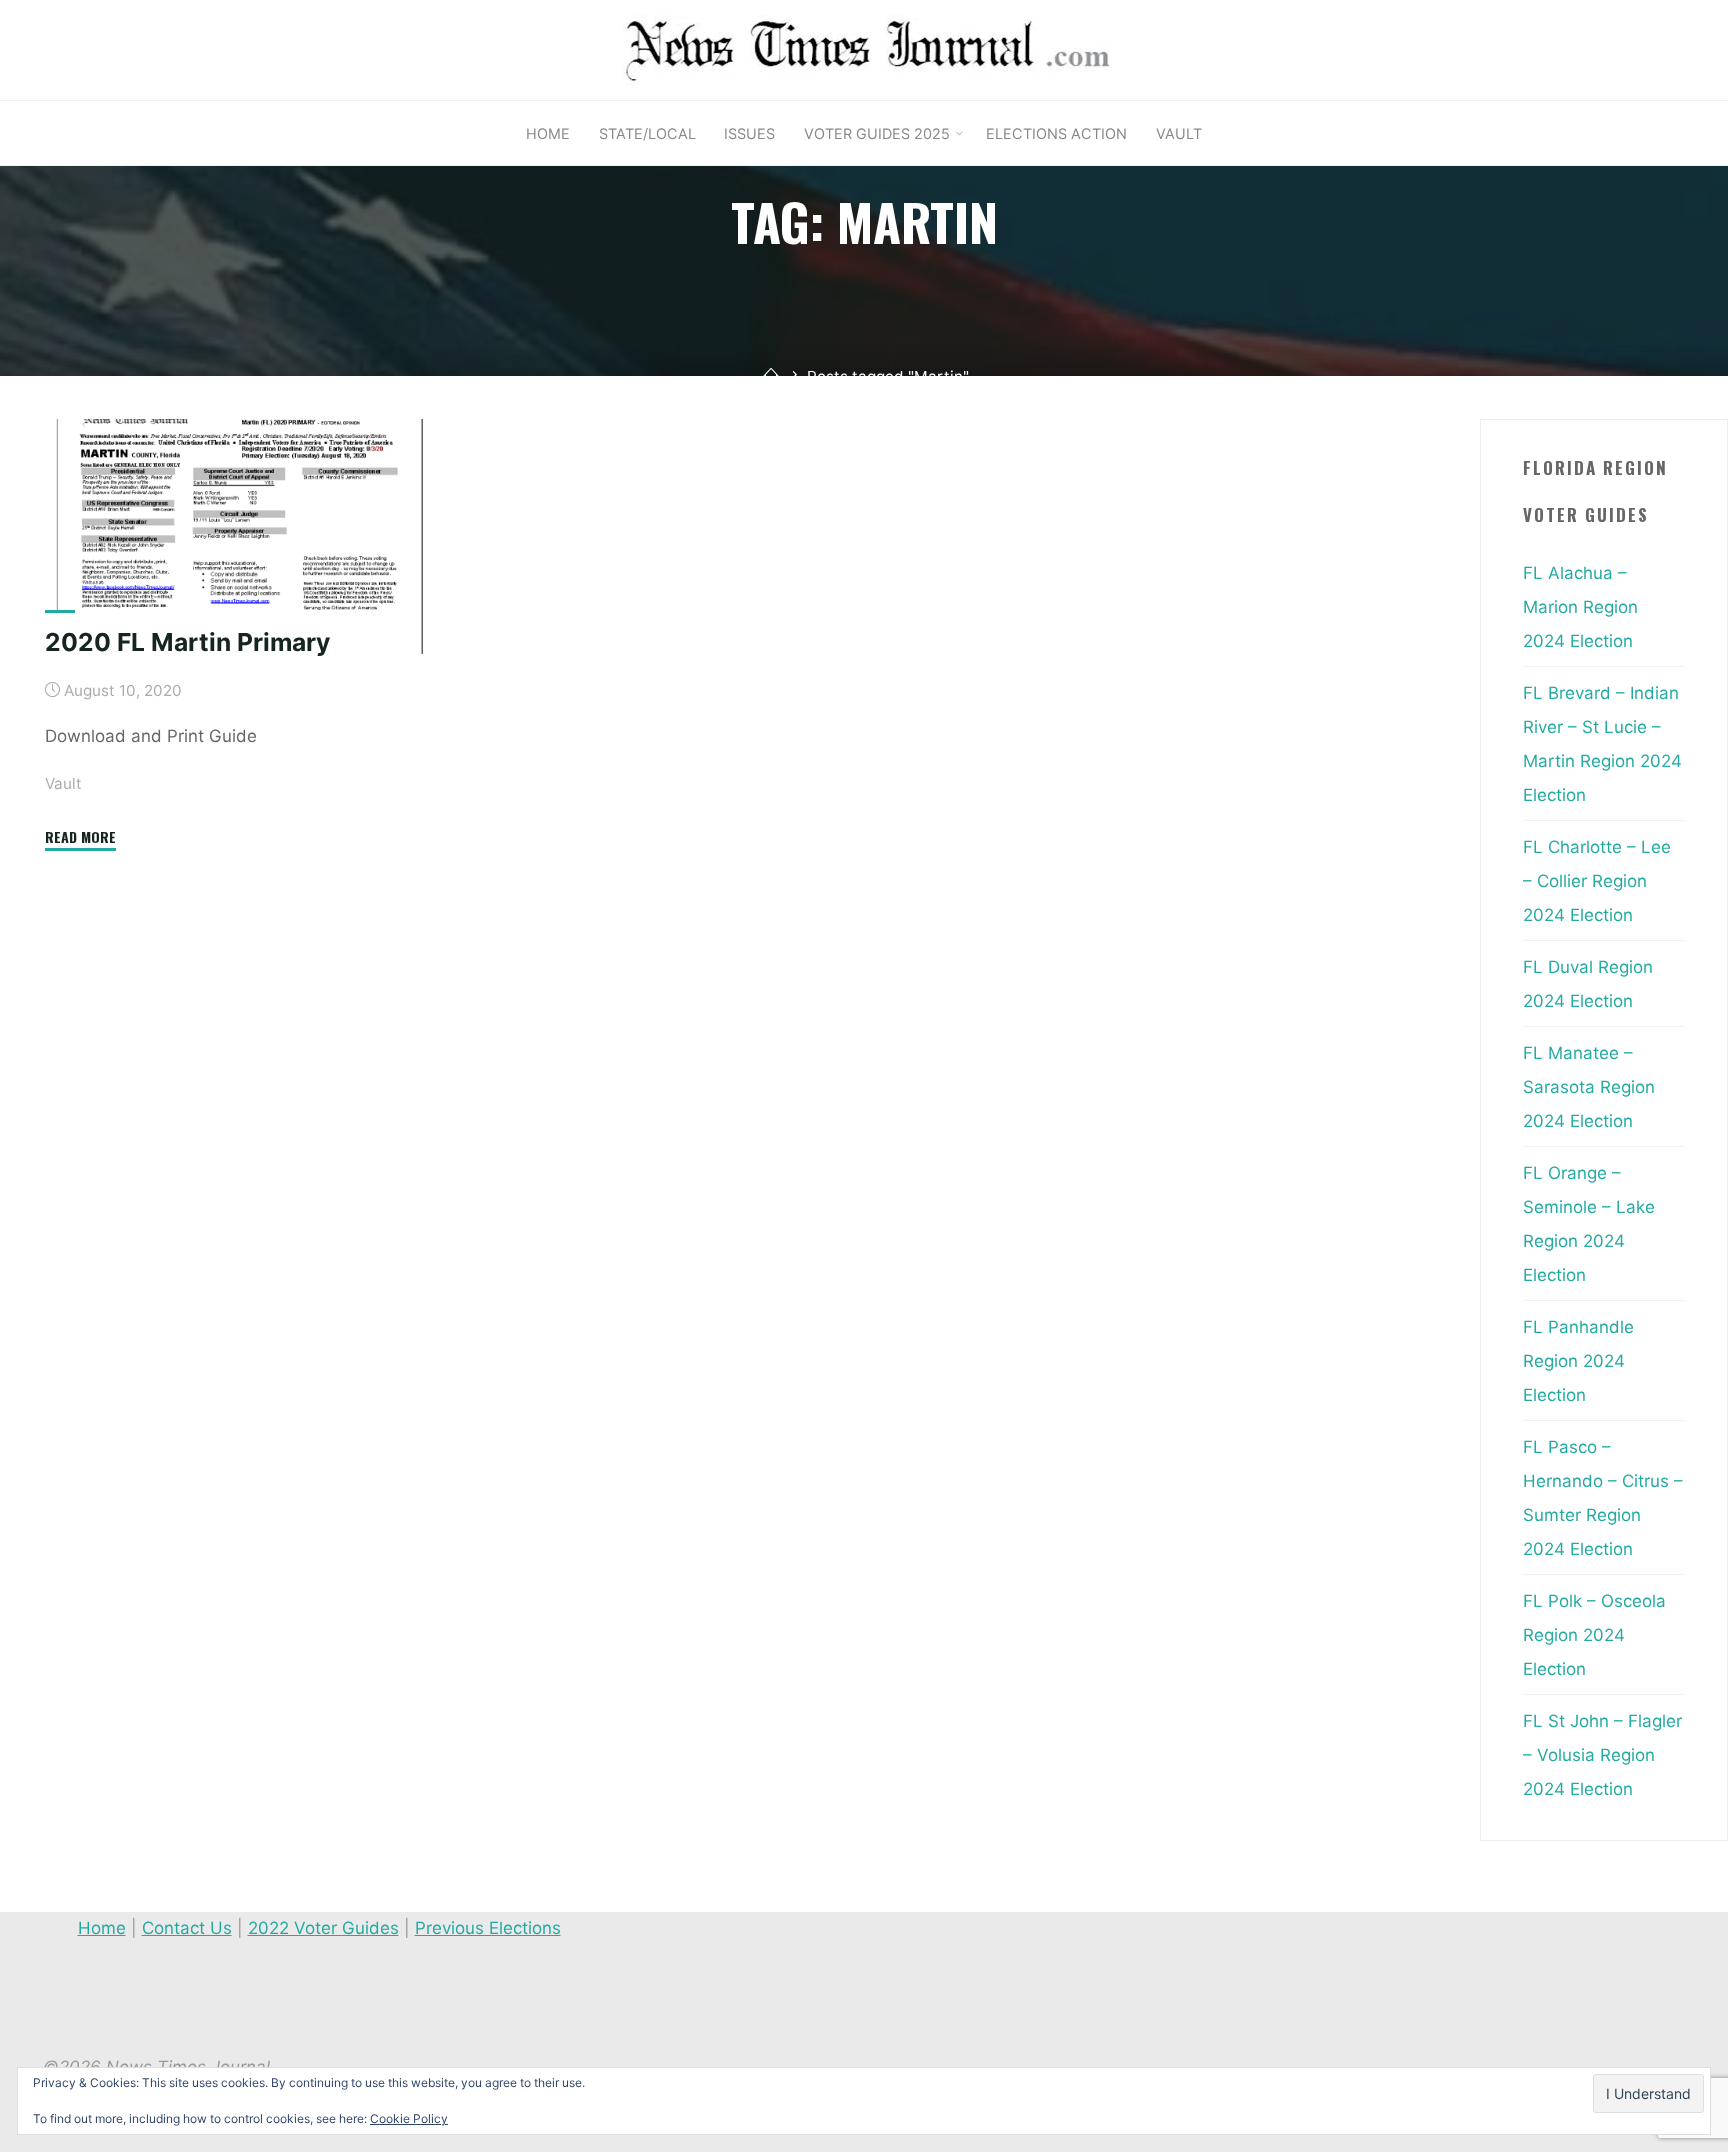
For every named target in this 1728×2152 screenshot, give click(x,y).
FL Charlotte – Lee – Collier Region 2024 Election (1597, 881)
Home (102, 1928)
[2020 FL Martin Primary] (239, 536)
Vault (63, 783)
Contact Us (187, 1928)
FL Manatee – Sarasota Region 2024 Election (1589, 1087)
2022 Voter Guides (323, 1928)
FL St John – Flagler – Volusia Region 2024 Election (1602, 1755)
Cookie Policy (409, 2118)
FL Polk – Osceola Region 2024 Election (1594, 1635)
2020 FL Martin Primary (187, 642)
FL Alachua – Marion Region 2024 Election (1580, 607)
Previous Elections (488, 1928)
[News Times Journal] (864, 49)
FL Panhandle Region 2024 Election (1578, 1361)
